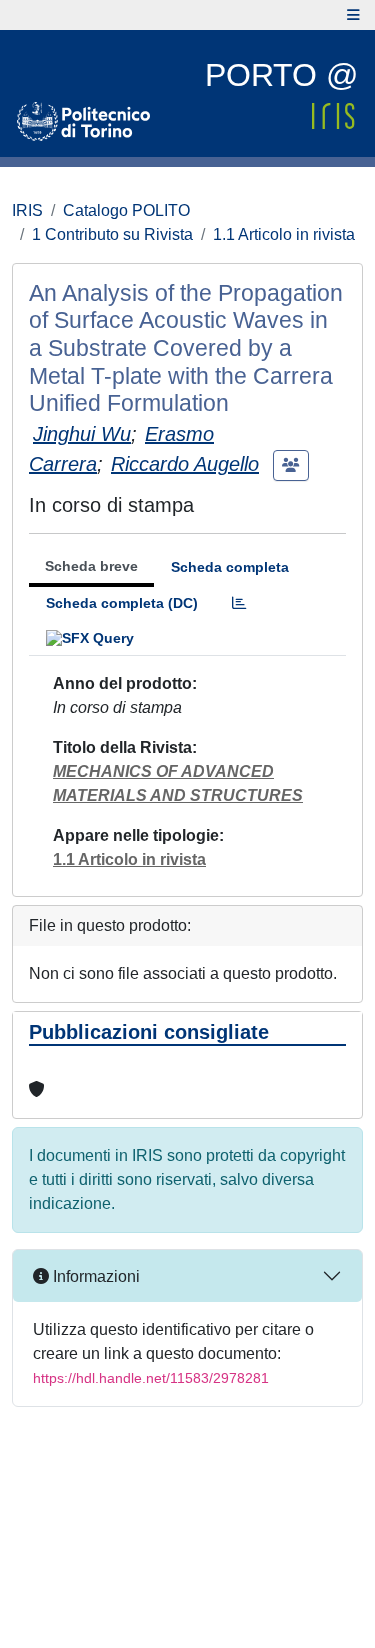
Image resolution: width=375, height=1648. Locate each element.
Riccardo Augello (185, 464)
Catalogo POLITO (126, 210)
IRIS (27, 210)
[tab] (239, 603)
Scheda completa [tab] (230, 567)
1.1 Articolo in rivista (284, 234)
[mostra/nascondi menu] (353, 15)
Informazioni (94, 1276)
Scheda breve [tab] (91, 566)
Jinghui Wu (82, 434)
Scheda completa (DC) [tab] (122, 603)
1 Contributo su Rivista (112, 234)
